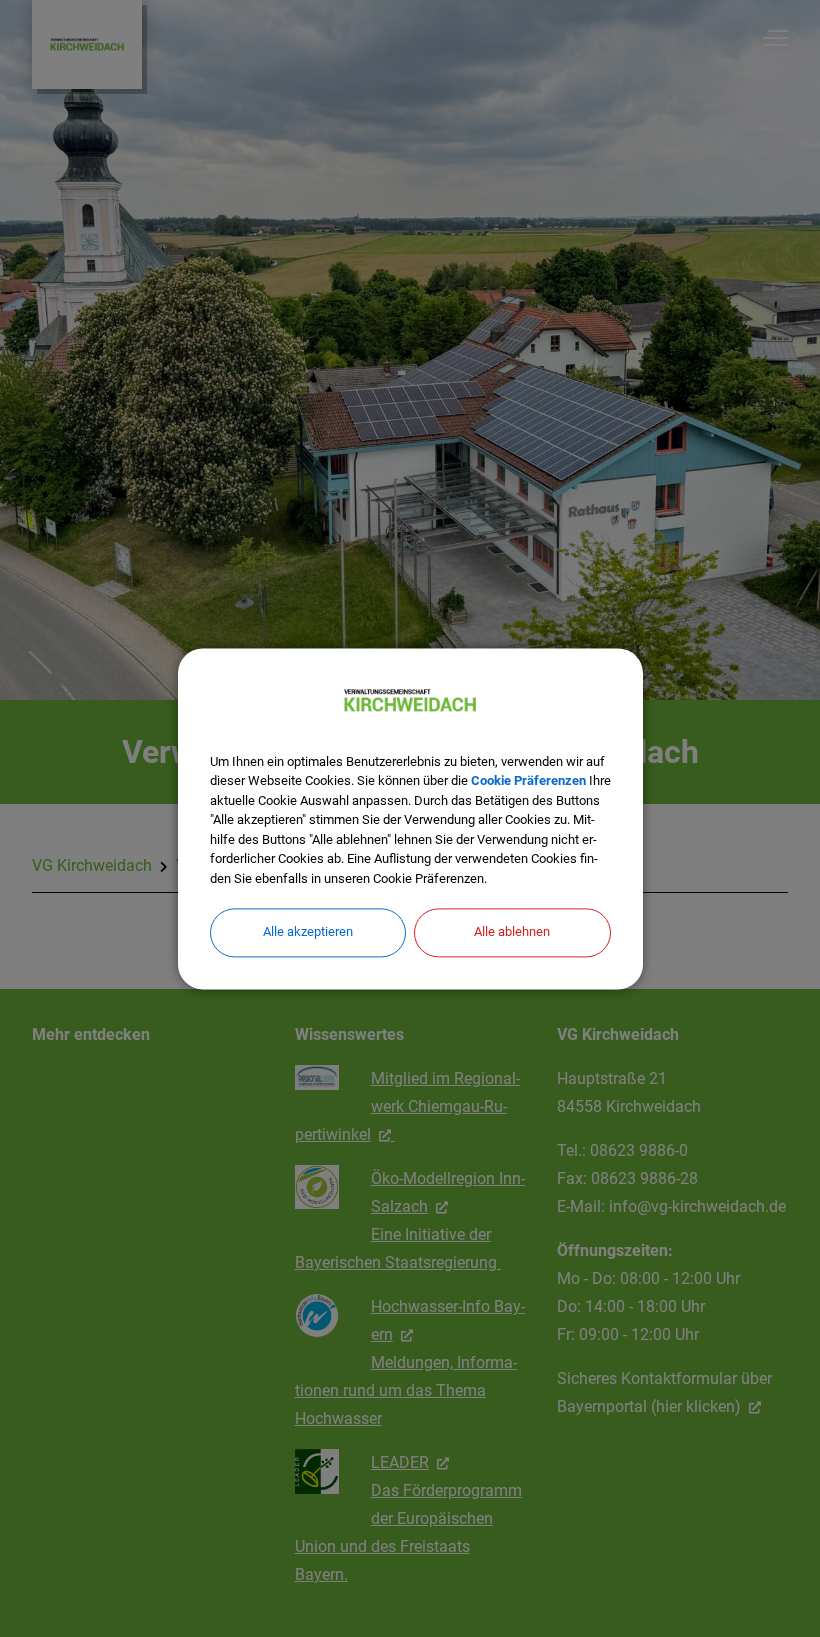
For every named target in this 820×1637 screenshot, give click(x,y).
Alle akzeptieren (308, 931)
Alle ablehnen (512, 931)
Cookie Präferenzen (528, 780)
